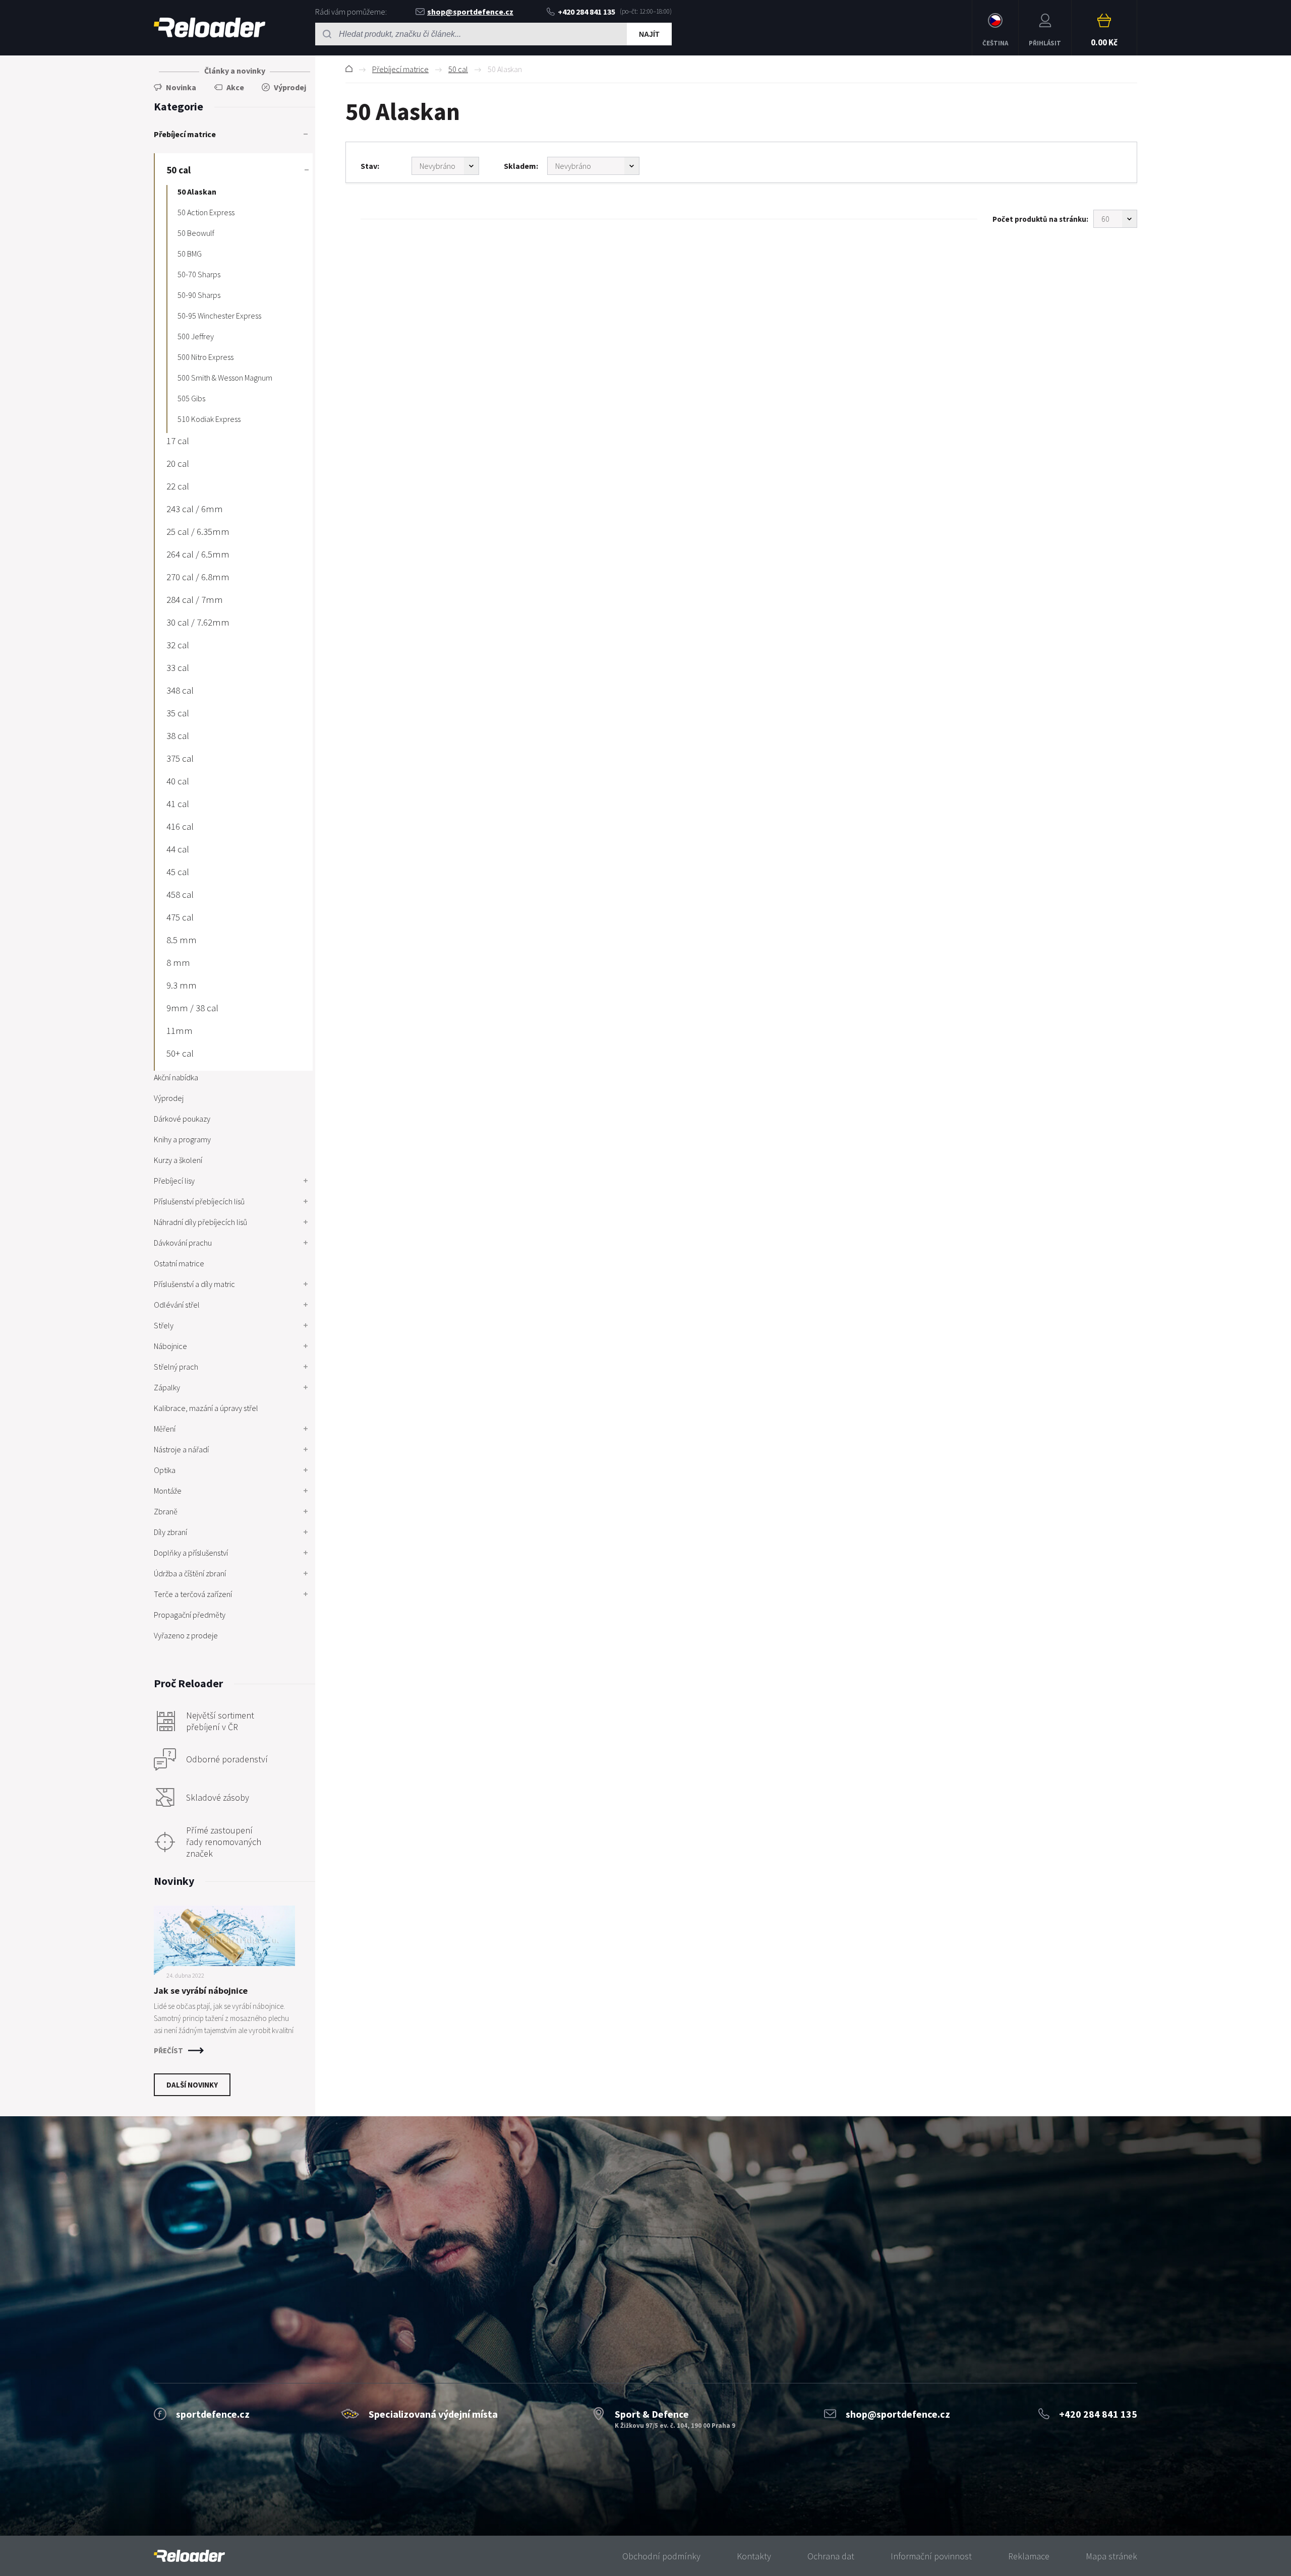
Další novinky (192, 2085)
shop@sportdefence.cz (470, 12)
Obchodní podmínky (661, 2556)
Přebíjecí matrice (400, 69)
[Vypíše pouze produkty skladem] (593, 166)
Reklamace (1029, 2556)
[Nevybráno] (445, 166)
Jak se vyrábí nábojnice (201, 1990)
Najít (649, 34)
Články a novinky (235, 71)
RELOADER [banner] (210, 28)
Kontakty (754, 2556)
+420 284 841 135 (586, 12)
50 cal (458, 69)
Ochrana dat (831, 2556)
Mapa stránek (1111, 2556)
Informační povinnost (931, 2556)
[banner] (189, 2556)
